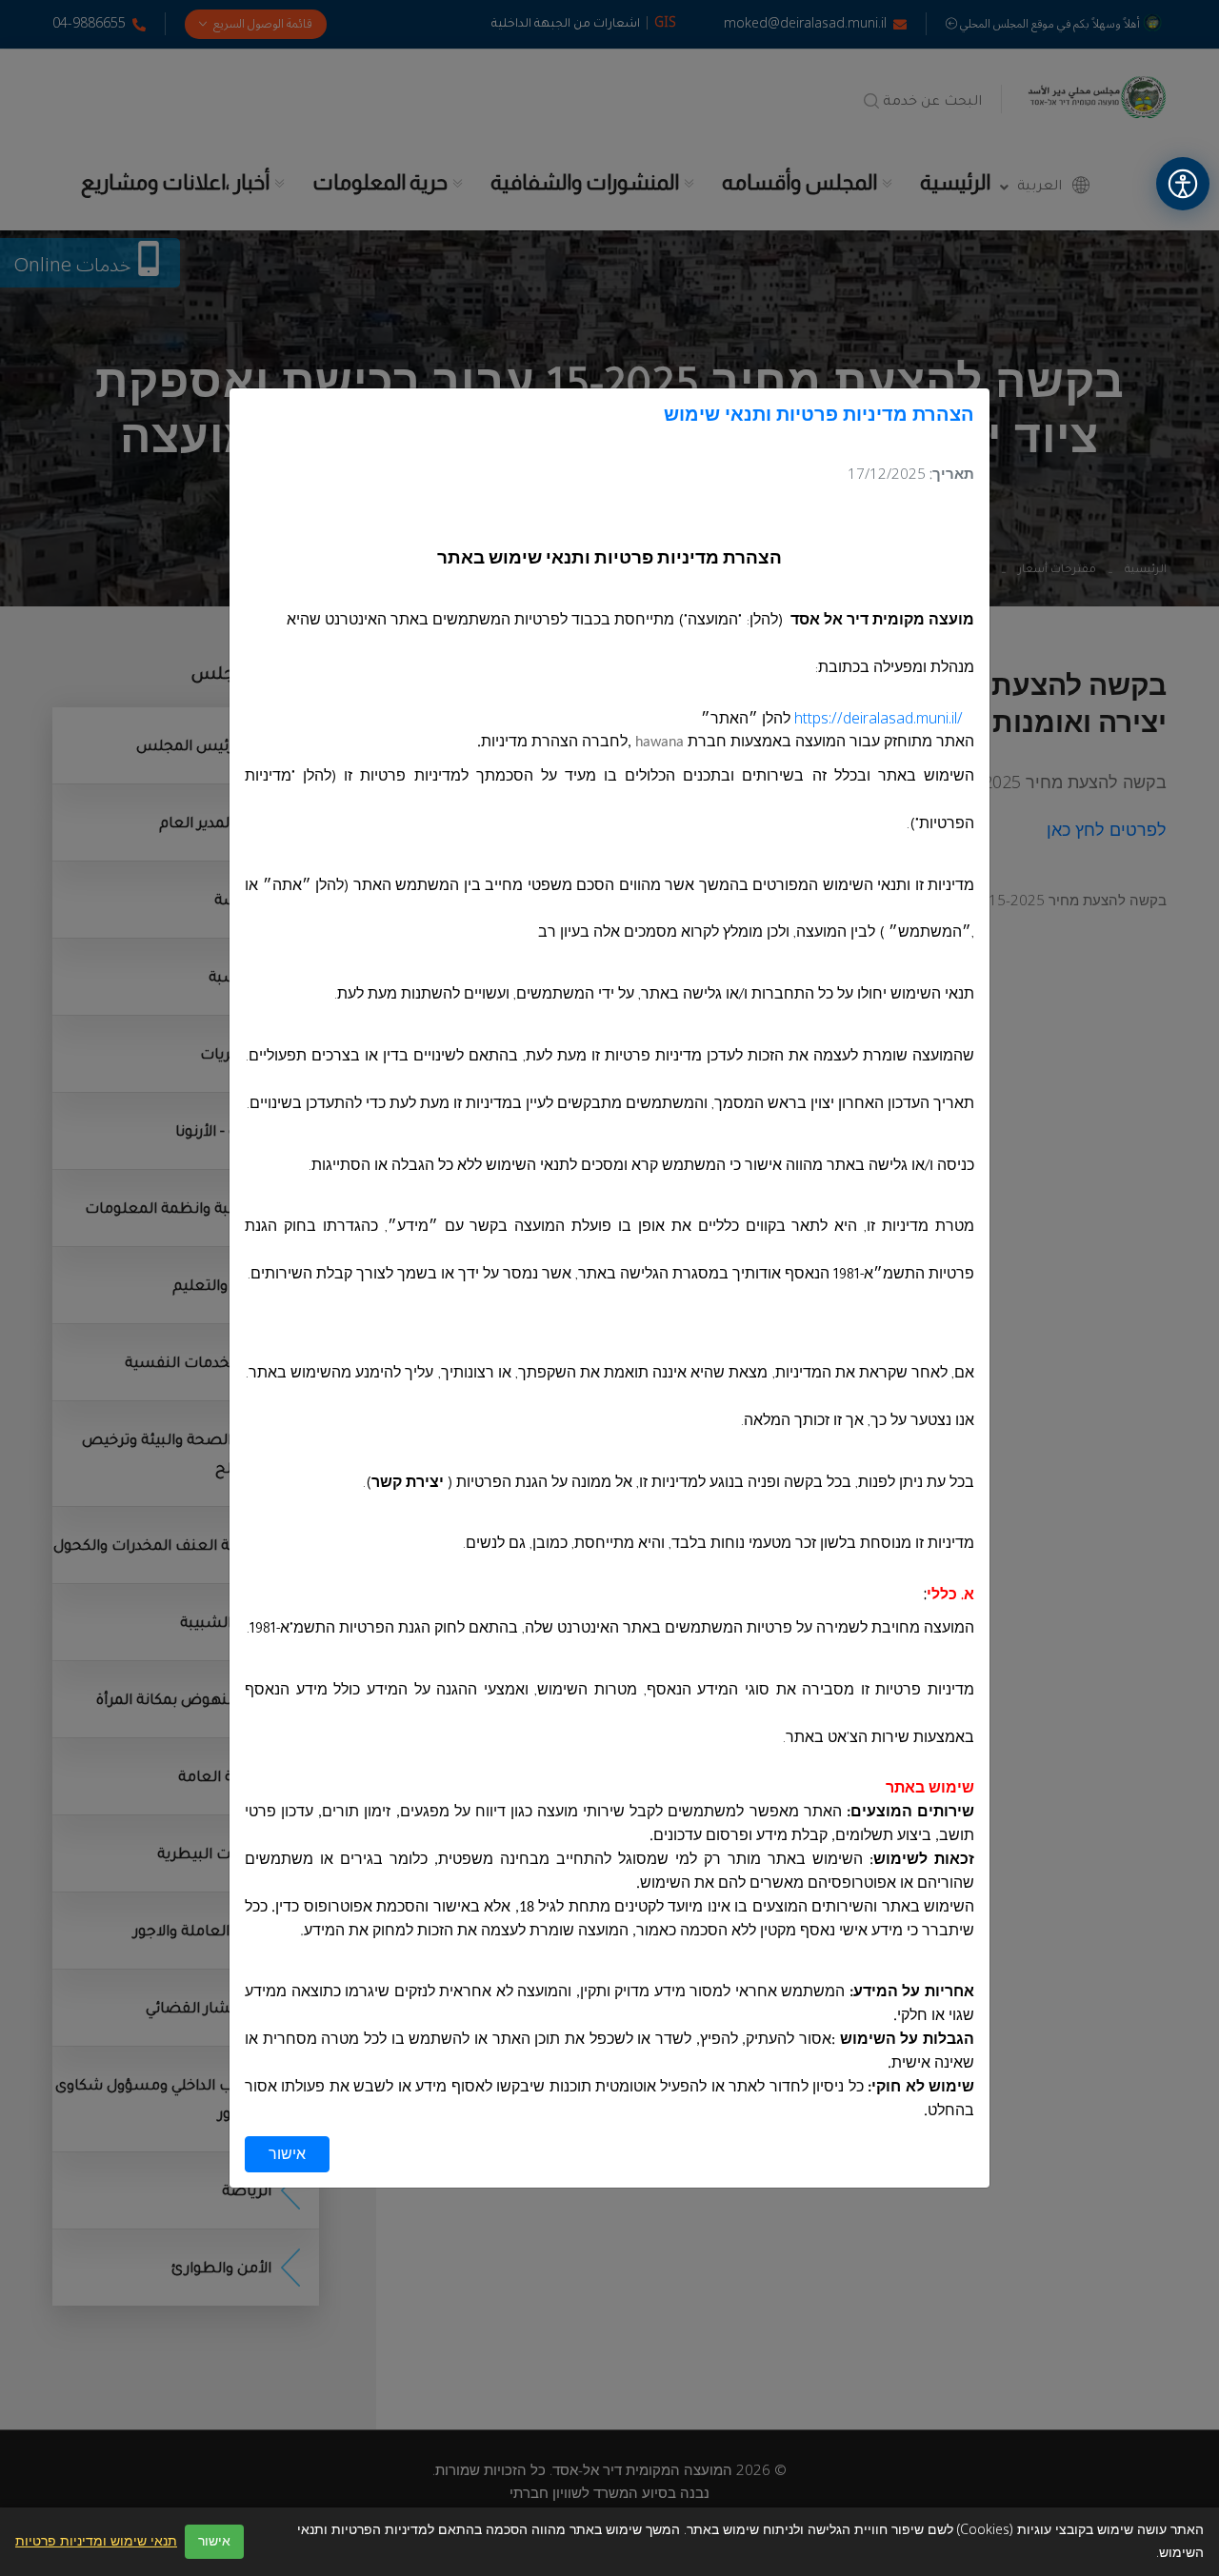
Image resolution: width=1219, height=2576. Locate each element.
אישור (287, 2154)
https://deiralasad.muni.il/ (879, 719)
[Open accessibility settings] (1183, 184)
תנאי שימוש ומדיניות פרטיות (96, 2542)
